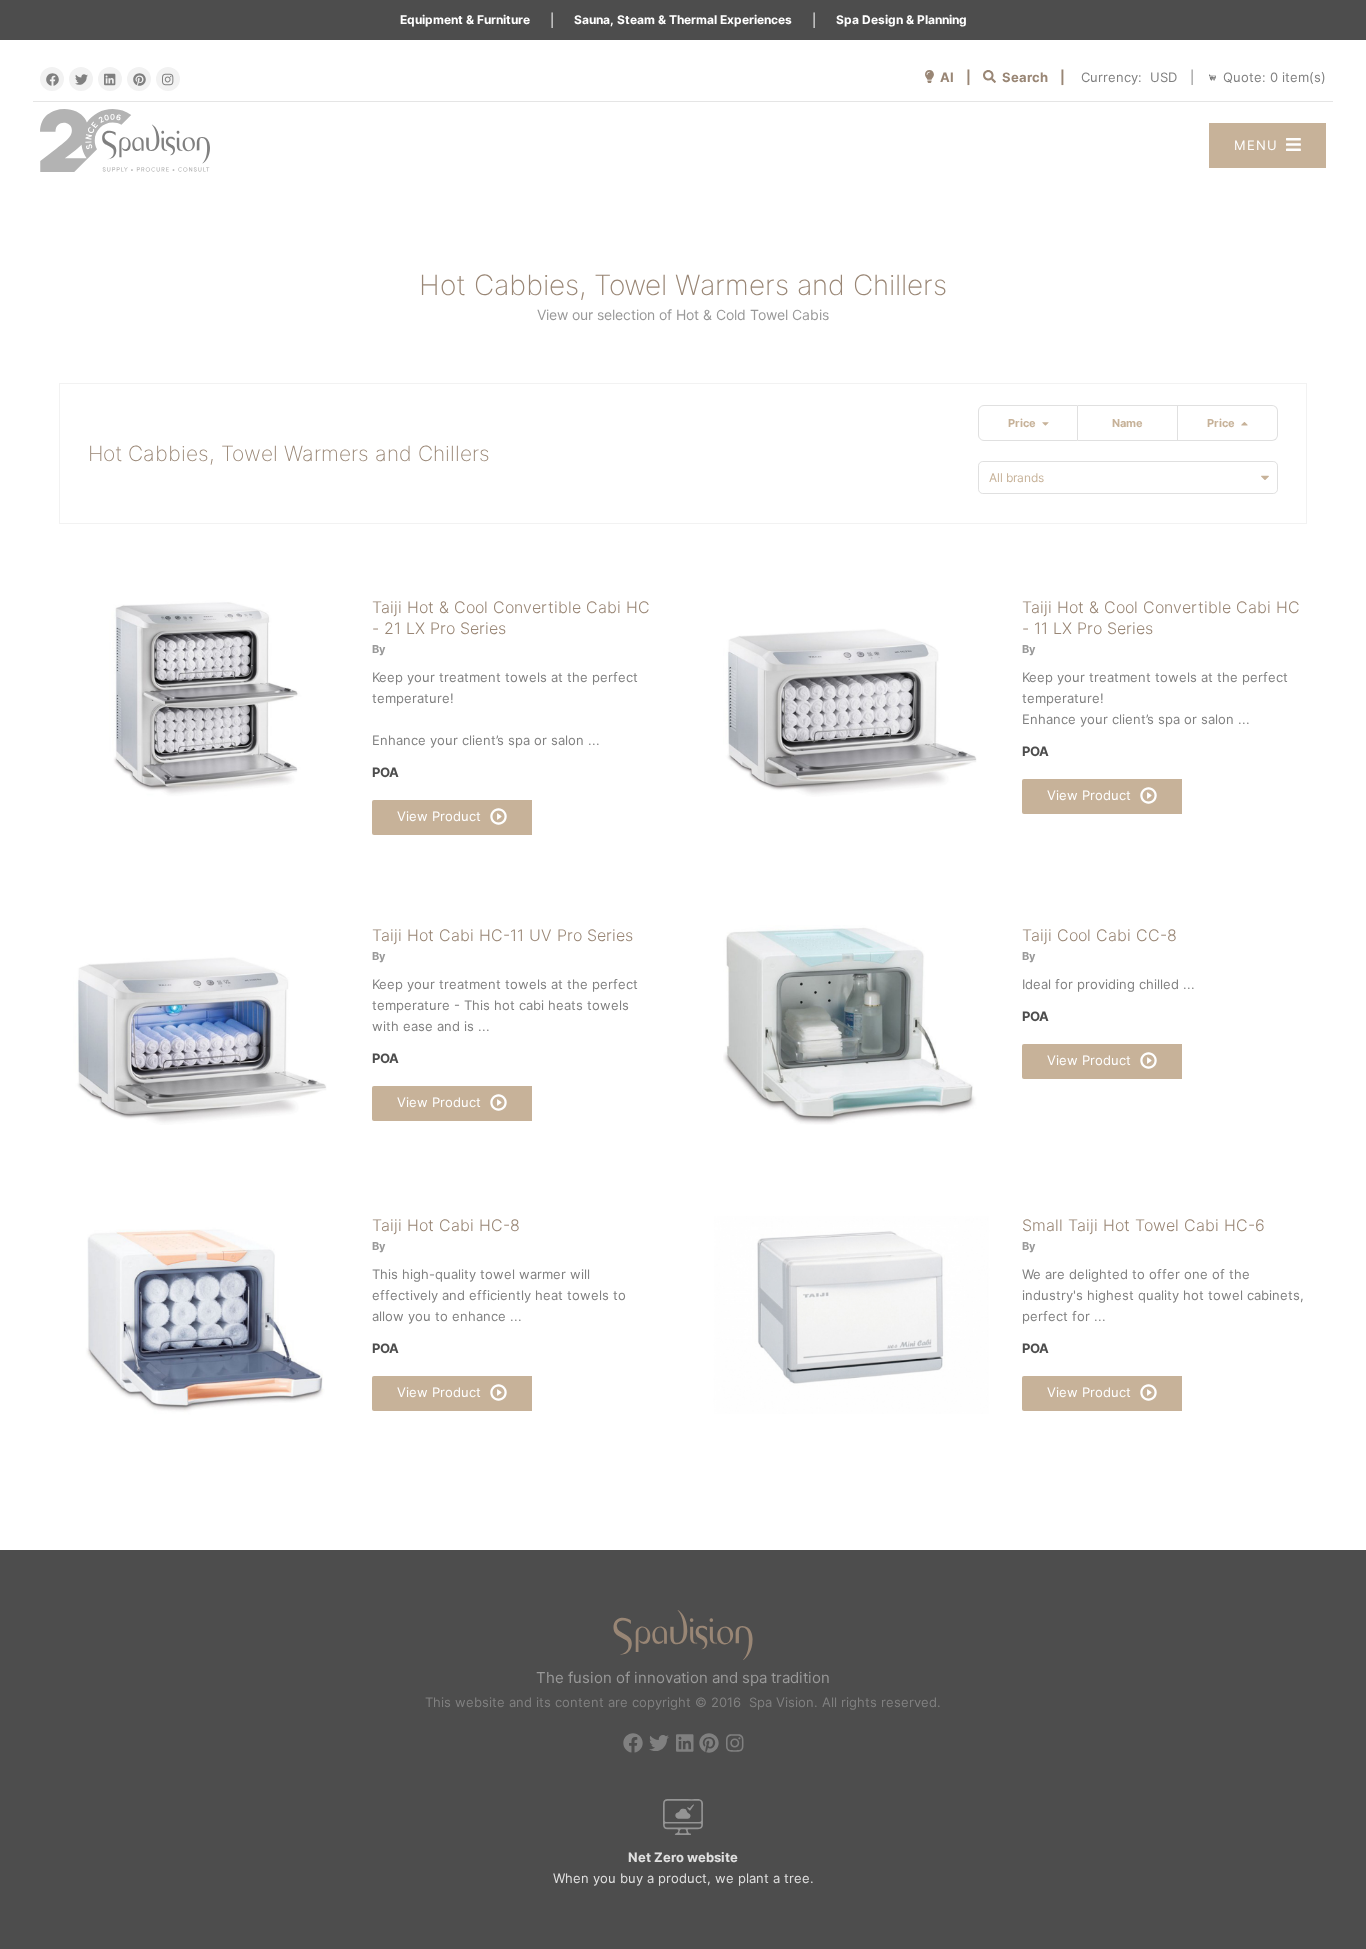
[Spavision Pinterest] (139, 79)
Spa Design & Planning (901, 19)
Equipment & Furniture (465, 19)
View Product (441, 816)
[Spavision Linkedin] (110, 79)
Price (1025, 423)
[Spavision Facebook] (52, 79)
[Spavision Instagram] (168, 79)
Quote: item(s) (1274, 77)
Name (1127, 423)
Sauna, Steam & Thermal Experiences (683, 19)
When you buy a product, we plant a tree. (683, 1867)
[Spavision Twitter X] (81, 79)
